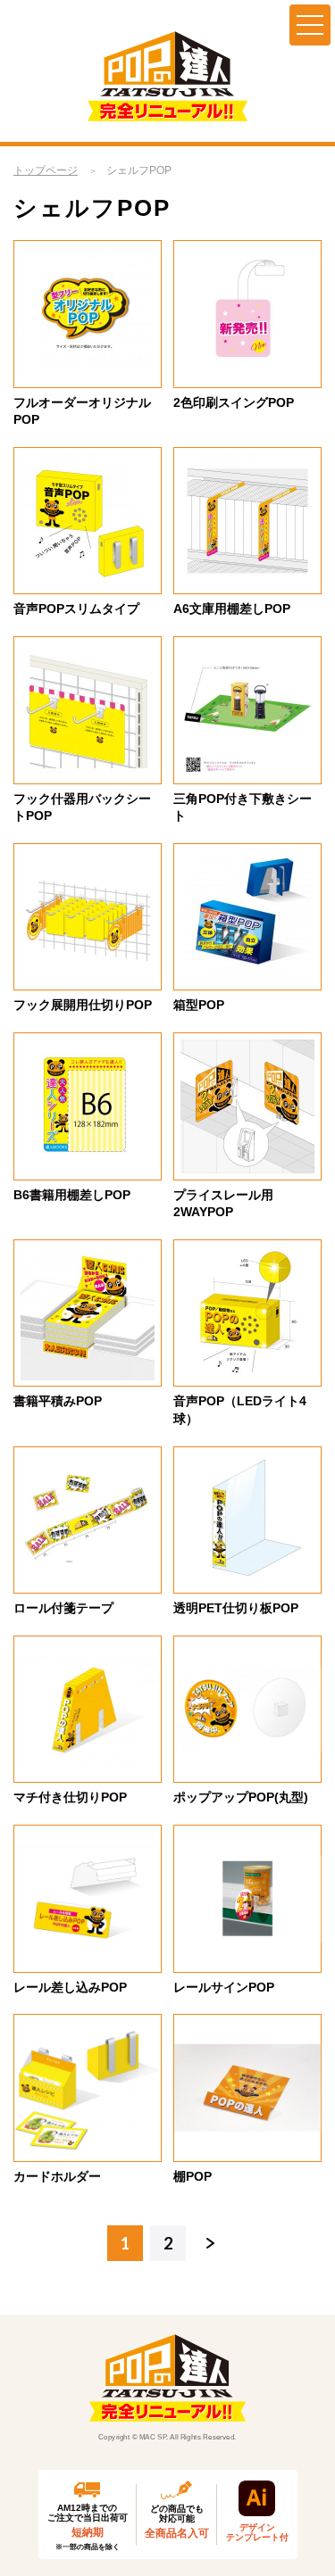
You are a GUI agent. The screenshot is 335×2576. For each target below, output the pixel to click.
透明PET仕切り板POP (236, 1608)
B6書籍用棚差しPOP (72, 1195)
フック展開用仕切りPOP (83, 1005)
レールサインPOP (224, 1987)
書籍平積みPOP (58, 1401)
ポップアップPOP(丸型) (241, 1797)
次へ (211, 2243)
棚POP (193, 2176)
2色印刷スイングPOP (234, 402)
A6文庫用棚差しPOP (232, 609)
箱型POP (199, 1005)
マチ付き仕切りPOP (70, 1797)
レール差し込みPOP (70, 1987)
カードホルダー (57, 2176)
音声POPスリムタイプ (76, 609)
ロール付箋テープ (63, 1608)
